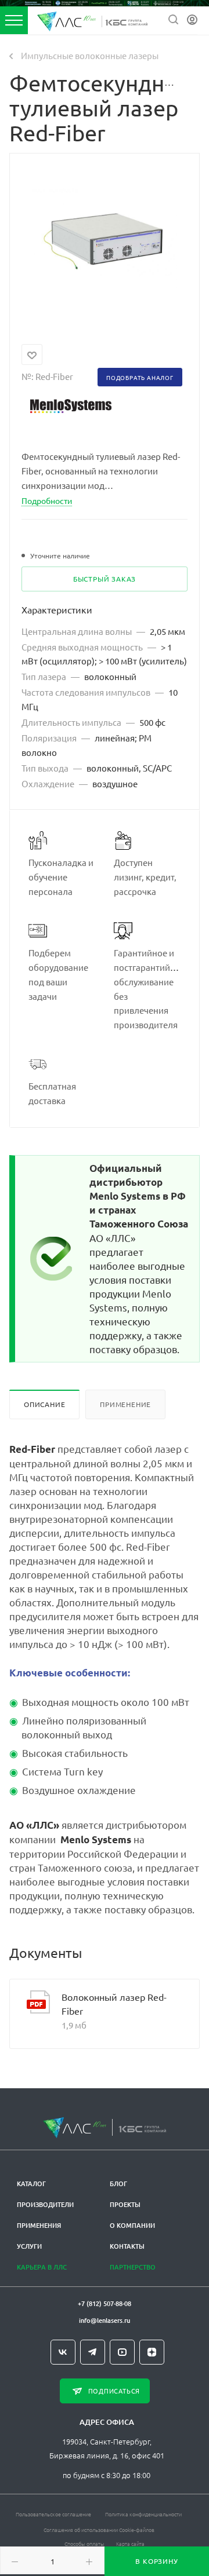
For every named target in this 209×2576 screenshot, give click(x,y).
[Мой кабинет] (192, 20)
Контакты (127, 2246)
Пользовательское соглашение (53, 2514)
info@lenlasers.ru (105, 2320)
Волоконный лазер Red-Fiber (114, 2004)
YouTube (122, 2352)
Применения (39, 2225)
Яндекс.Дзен (152, 2352)
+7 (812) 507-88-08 (105, 2303)
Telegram (93, 2352)
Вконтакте (63, 2352)
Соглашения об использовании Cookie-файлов (99, 2529)
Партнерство (133, 2267)
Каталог (31, 2184)
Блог (118, 2184)
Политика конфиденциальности (143, 2514)
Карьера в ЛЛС (42, 2267)
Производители (45, 2204)
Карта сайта (130, 2543)
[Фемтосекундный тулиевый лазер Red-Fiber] (105, 241)
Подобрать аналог (140, 377)
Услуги (29, 2246)
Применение (125, 1404)
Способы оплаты (84, 2543)
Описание (44, 1404)
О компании (132, 2225)
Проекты (125, 2204)
